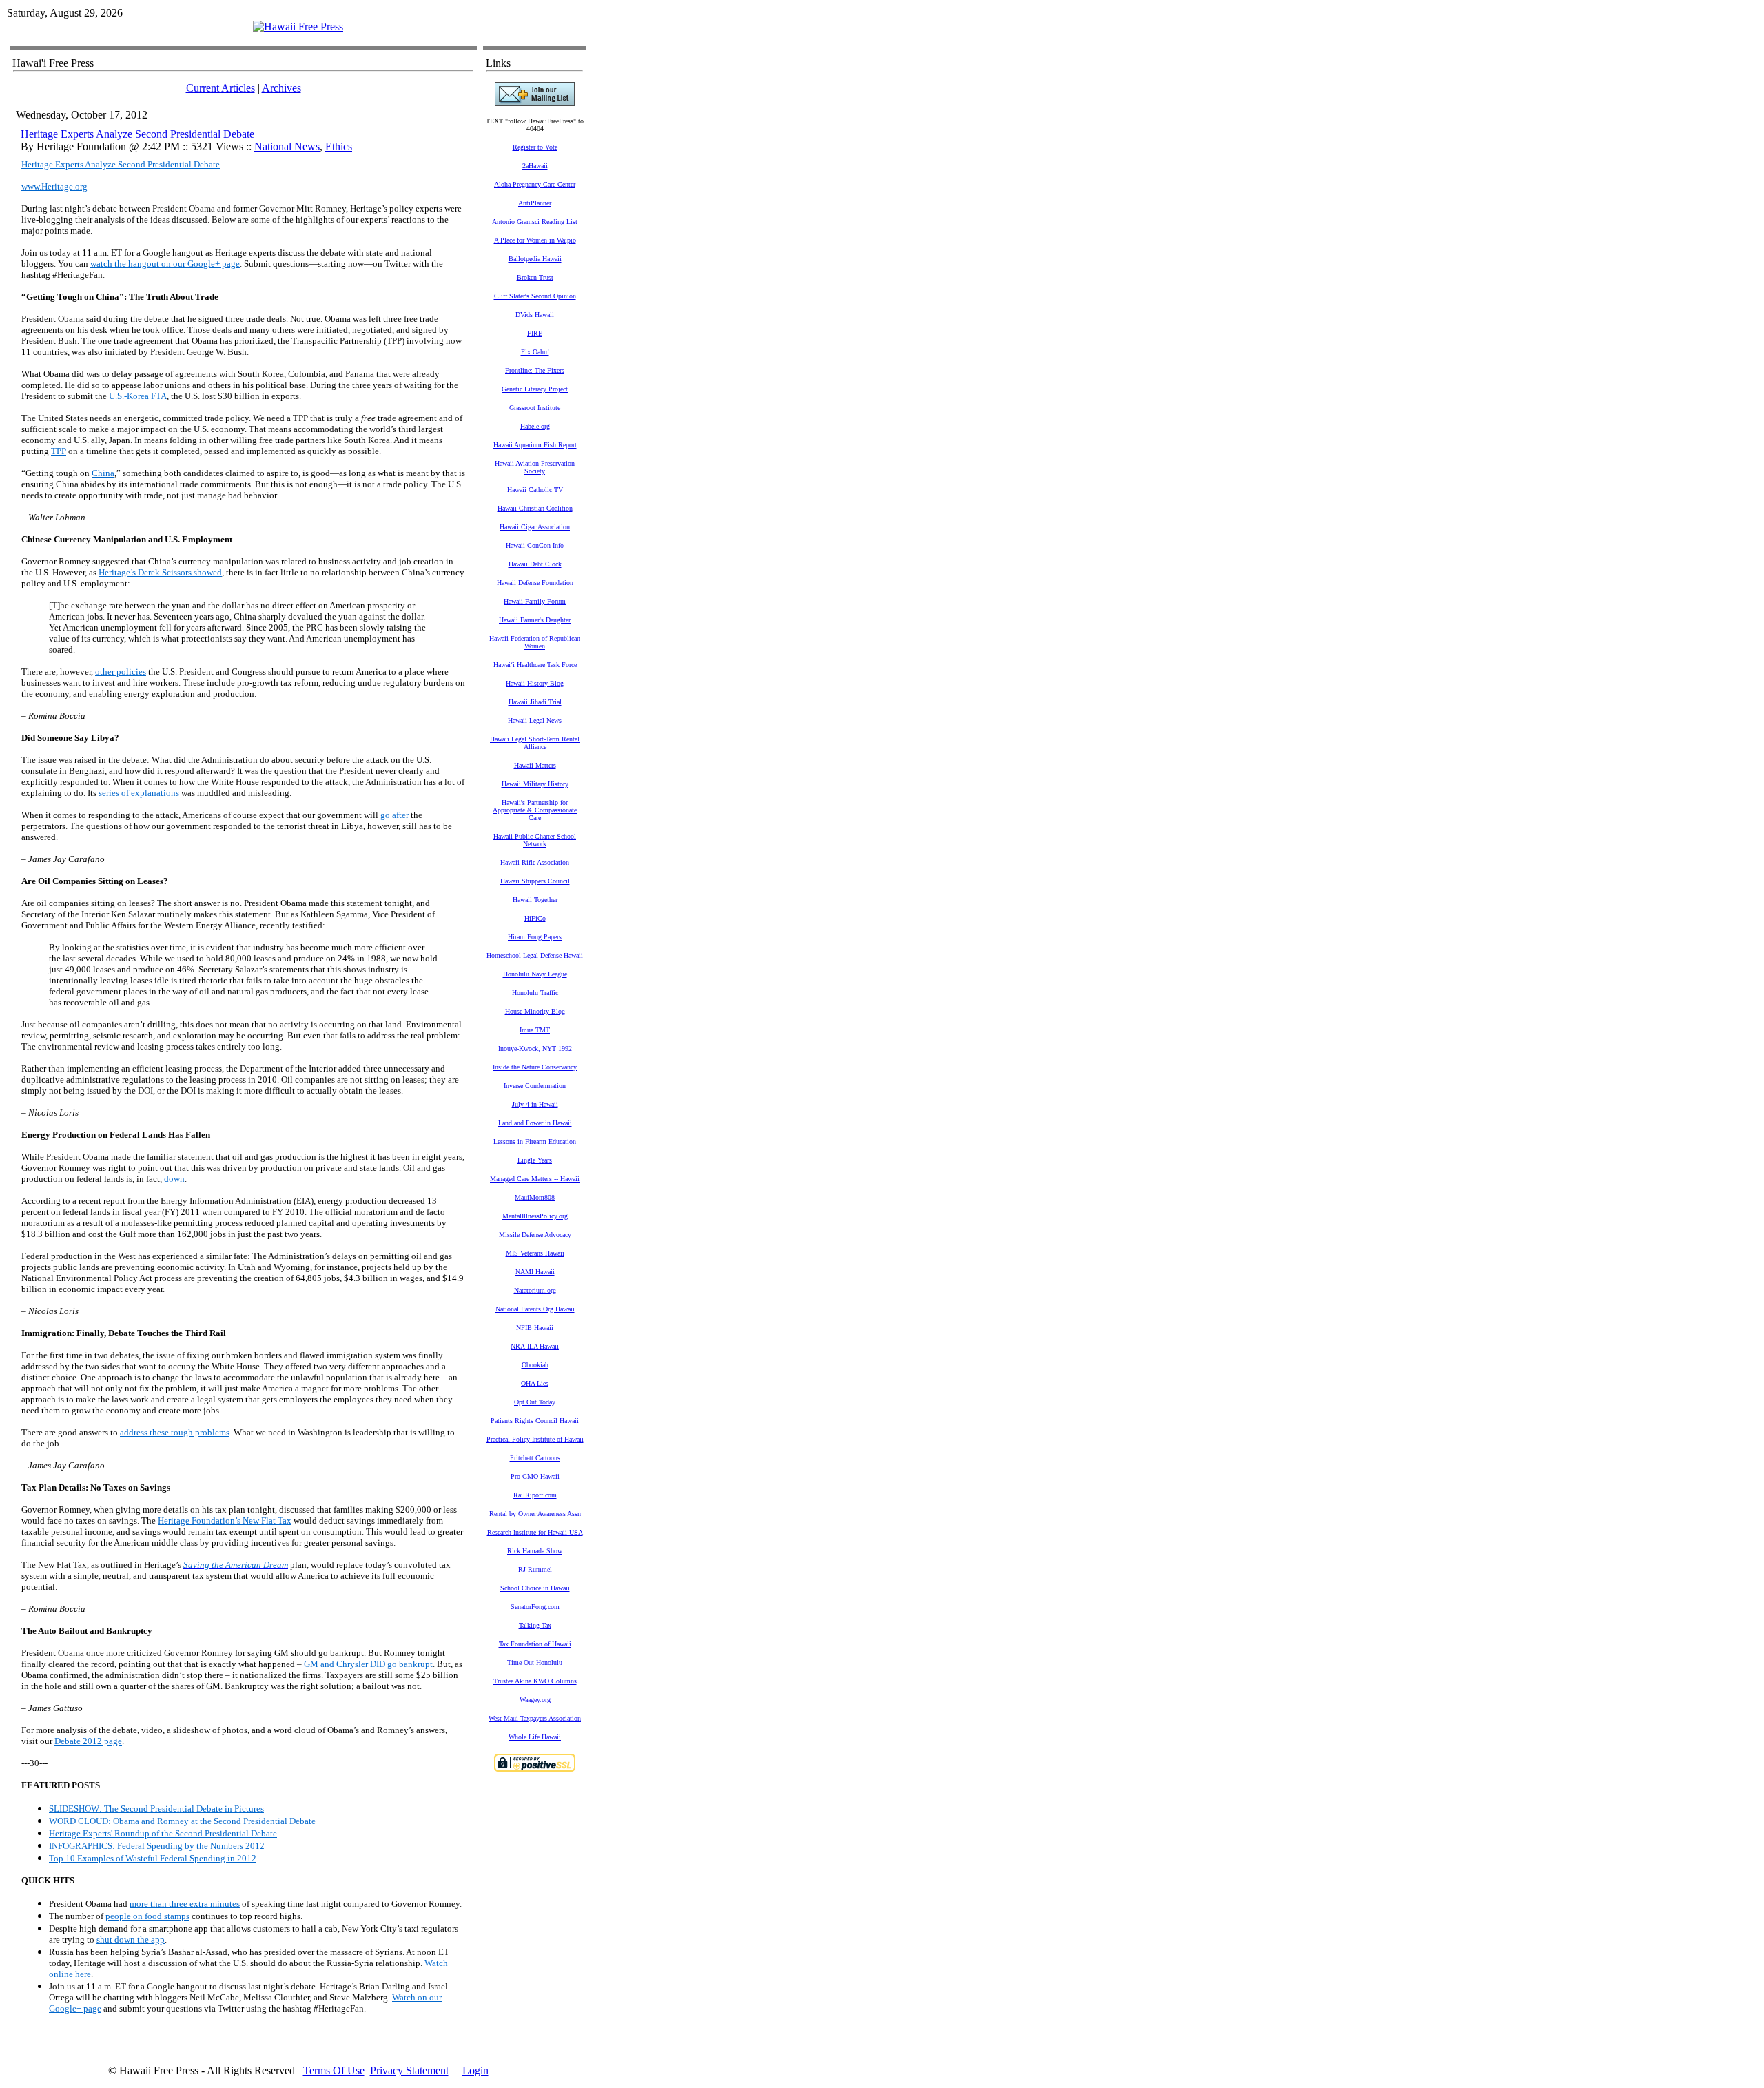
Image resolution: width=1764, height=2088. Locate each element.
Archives (281, 88)
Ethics (339, 146)
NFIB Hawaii (535, 1328)
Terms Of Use (334, 2070)
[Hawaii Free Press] (298, 27)
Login (475, 2070)
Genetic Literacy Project (535, 389)
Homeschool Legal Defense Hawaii (535, 955)
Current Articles (220, 88)
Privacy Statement (409, 2070)
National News (287, 146)
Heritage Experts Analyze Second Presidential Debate (137, 134)
